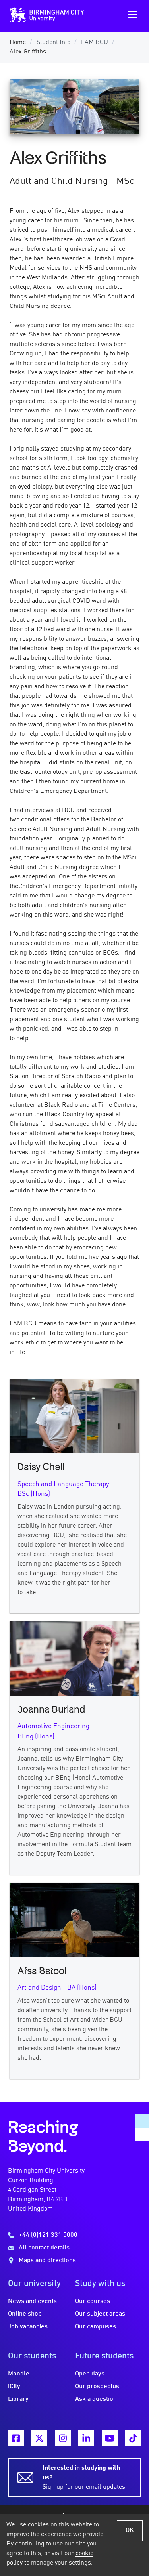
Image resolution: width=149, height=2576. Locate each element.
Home (18, 42)
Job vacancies (28, 2327)
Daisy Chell (41, 1467)
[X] (39, 2438)
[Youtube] (110, 2438)
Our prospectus (97, 2387)
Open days (90, 2374)
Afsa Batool (42, 1971)
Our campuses (96, 2327)
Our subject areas (100, 2314)
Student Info (53, 42)
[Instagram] (63, 2438)
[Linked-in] (86, 2438)
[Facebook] (16, 2438)
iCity (14, 2387)
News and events (32, 2301)
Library (18, 2399)
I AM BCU (95, 42)
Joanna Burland (51, 1710)
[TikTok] (133, 2438)
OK (130, 2530)
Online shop (25, 2314)
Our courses (93, 2301)
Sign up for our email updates (84, 2478)
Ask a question (96, 2399)
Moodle (19, 2374)
